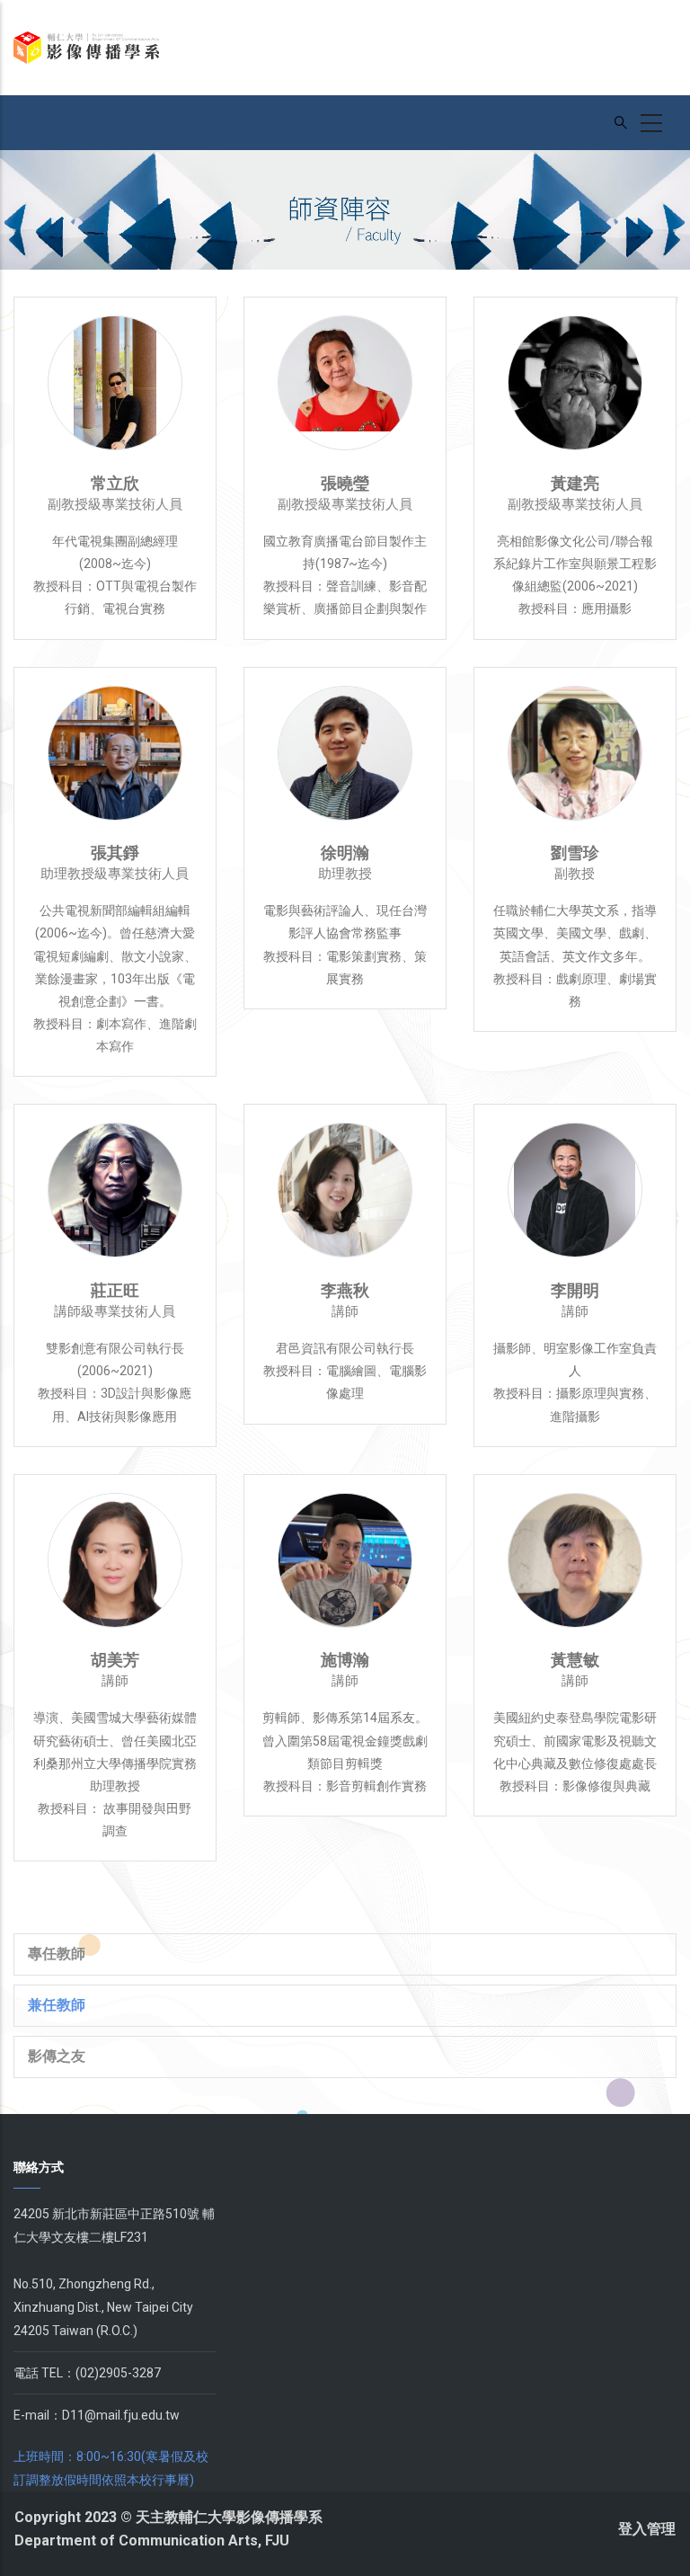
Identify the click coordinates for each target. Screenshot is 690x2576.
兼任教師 (57, 2005)
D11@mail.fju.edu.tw (121, 2415)
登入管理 (647, 2529)
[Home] (86, 48)
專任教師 (57, 1954)
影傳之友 (57, 2056)
